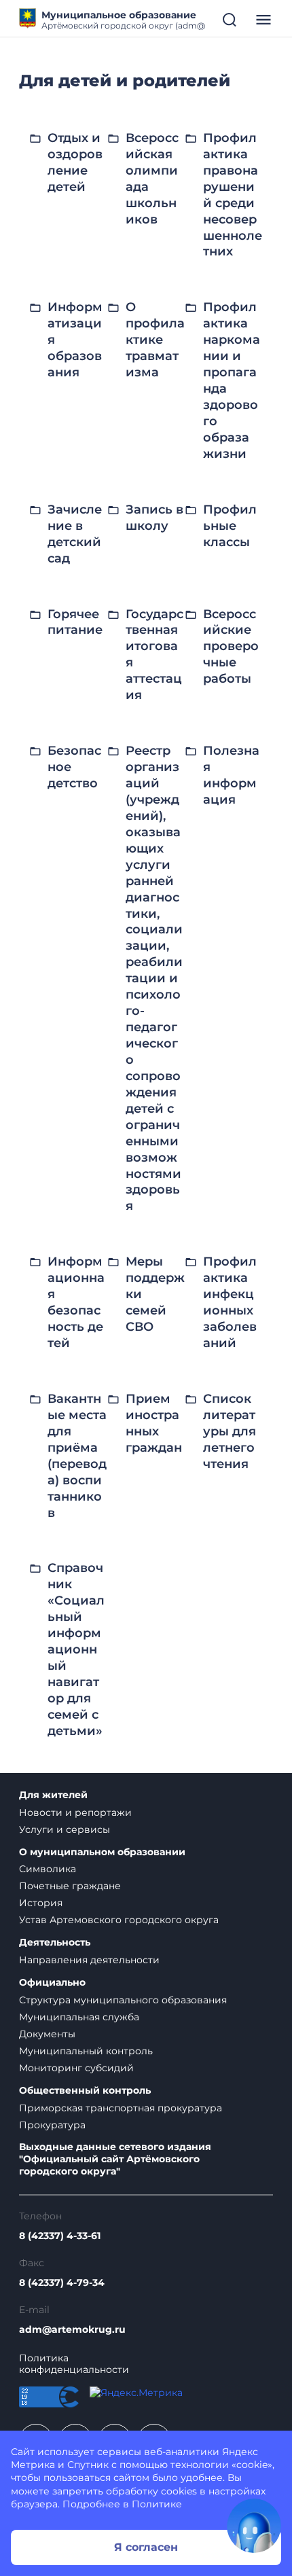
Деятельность (55, 1943)
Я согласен (146, 2547)
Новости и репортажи (75, 1812)
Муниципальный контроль (86, 2051)
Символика (48, 1869)
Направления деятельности (89, 1960)
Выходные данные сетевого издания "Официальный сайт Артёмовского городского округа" (115, 2159)
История (41, 1903)
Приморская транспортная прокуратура (121, 2108)
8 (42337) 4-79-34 (62, 2283)
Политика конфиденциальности (74, 2364)
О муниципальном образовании (102, 1852)
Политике (157, 2504)
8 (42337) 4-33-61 (60, 2236)
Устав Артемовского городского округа (119, 1920)
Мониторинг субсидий (76, 2068)
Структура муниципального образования (123, 2000)
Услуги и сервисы (65, 1829)
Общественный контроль (85, 2091)
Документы (47, 2034)
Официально (52, 1983)
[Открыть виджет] (254, 2526)
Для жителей (53, 1795)
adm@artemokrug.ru (72, 2330)
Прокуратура (52, 2125)
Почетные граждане (70, 1886)
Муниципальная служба (79, 2017)
